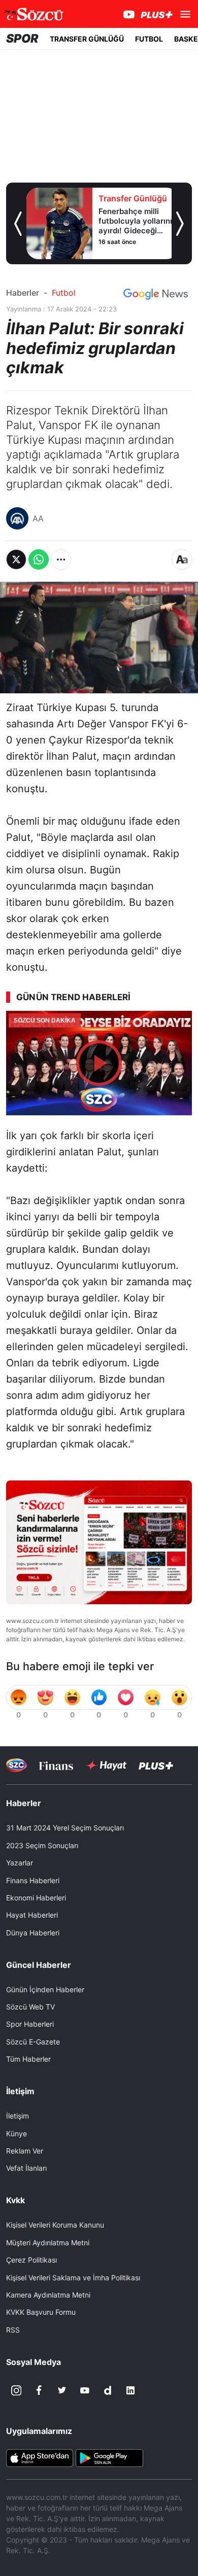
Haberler (23, 293)
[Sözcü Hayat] (106, 1766)
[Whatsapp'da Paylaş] (39, 559)
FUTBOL (149, 39)
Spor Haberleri (30, 2024)
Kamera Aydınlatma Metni (48, 2295)
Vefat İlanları (26, 2168)
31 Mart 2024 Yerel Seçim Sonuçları (65, 1828)
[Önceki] (18, 224)
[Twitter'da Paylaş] (16, 559)
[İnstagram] (16, 2390)
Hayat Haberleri (32, 1915)
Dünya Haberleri (33, 1933)
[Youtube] (85, 2390)
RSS (13, 2330)
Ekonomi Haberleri (36, 1898)
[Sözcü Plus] (156, 1765)
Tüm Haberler (28, 2059)
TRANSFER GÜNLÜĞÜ (87, 39)
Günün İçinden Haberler (45, 1989)
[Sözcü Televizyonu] (16, 1765)
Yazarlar (20, 1863)
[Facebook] (39, 2390)
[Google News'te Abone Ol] (156, 294)
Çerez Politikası (31, 2260)
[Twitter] (62, 2390)
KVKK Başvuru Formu (41, 2312)
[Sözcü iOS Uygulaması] (40, 2457)
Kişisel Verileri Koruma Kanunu (55, 2225)
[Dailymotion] (108, 2390)
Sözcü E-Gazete (33, 2042)
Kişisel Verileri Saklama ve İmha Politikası (73, 2278)
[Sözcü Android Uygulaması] (109, 2457)
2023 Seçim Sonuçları (42, 1845)
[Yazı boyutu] (182, 559)
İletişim (18, 2116)
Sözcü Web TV (30, 2007)
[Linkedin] (130, 2390)
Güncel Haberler (39, 1965)
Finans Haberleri (33, 1880)
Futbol (64, 293)
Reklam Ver (25, 2151)
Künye (16, 2133)
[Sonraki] (180, 224)
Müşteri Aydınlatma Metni (48, 2243)
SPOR (22, 39)
